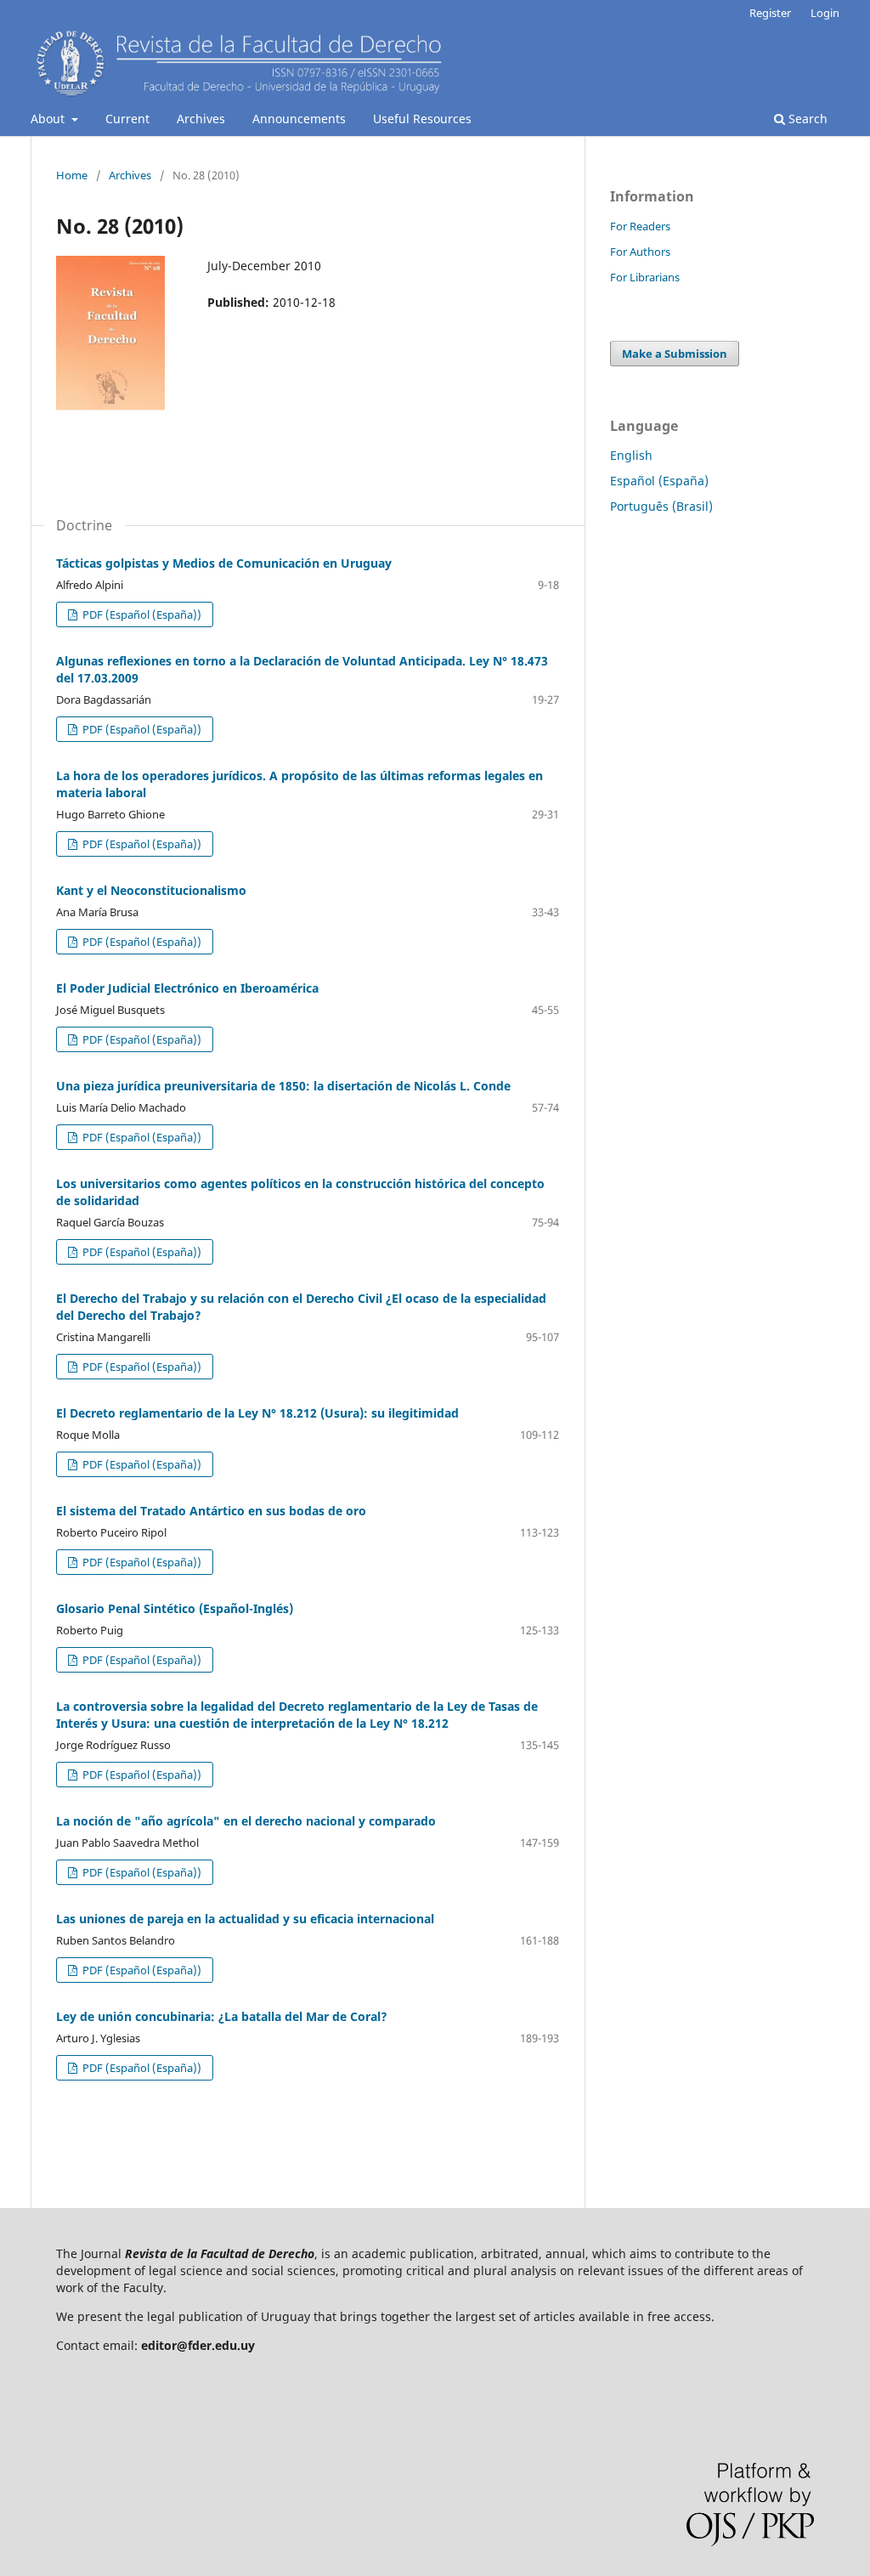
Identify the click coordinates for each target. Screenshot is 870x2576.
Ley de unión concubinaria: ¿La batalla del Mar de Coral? (222, 2016)
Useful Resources (422, 119)
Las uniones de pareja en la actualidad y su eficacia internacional (245, 1919)
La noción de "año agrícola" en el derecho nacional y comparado (246, 1821)
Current (127, 119)
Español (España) (659, 481)
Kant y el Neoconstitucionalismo (151, 890)
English (631, 455)
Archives (201, 119)
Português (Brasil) (661, 506)
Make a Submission (675, 354)
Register (770, 13)
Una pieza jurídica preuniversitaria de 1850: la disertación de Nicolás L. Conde (283, 1086)
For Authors (640, 252)
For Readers (640, 226)
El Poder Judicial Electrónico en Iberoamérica (187, 988)
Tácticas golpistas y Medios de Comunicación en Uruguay (224, 563)
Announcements (299, 119)
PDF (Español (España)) (141, 614)
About (49, 119)
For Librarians (645, 277)
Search (806, 119)
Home (72, 175)
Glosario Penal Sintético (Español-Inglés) (175, 1608)
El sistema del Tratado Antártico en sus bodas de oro (211, 1511)
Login (825, 13)
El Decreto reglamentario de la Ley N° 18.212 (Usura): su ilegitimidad (257, 1413)
